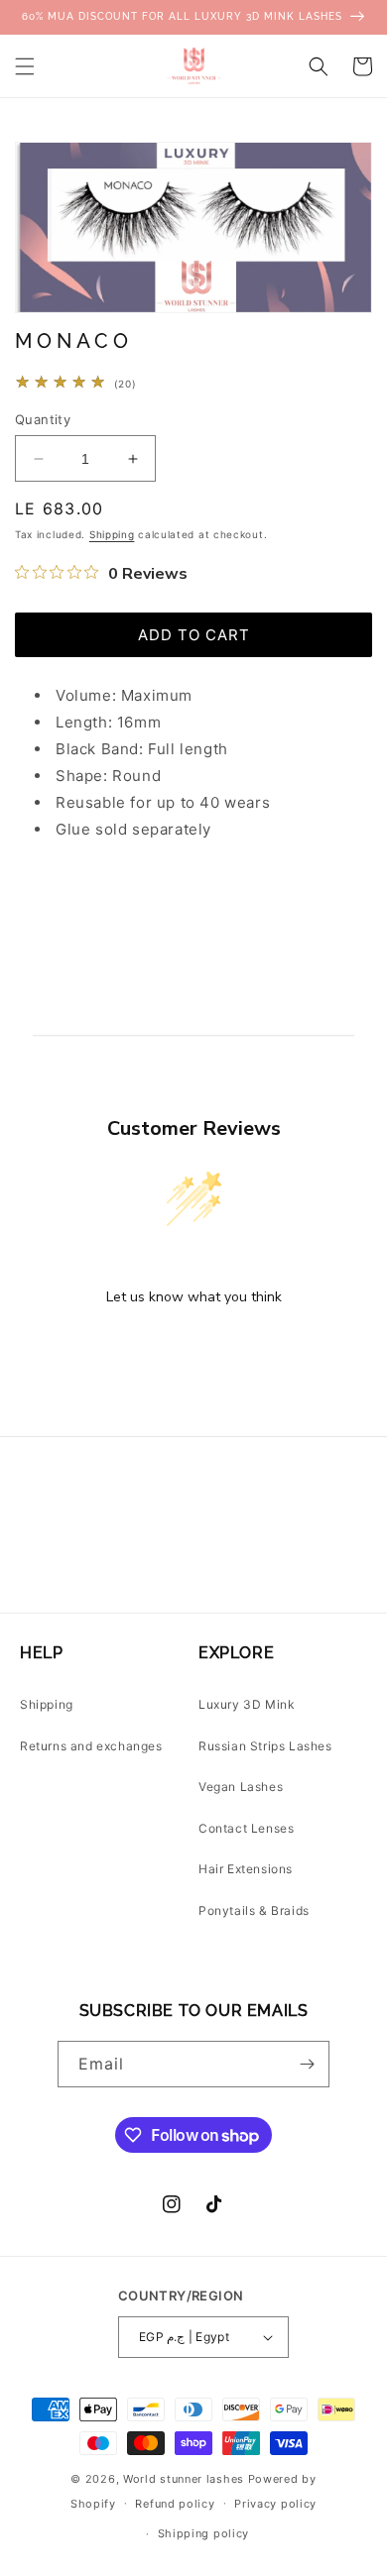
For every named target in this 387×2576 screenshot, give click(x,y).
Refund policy (175, 2504)
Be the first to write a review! (193, 1348)
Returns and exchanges (91, 1746)
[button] (25, 66)
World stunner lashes (186, 2479)
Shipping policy (204, 2533)
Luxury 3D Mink (247, 1704)
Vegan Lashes (241, 1787)
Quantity (43, 419)
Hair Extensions (246, 1869)
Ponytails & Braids (254, 1910)
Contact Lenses (246, 1828)
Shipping (112, 534)
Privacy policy (275, 2504)
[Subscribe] (307, 2064)
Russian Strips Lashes (265, 1746)
